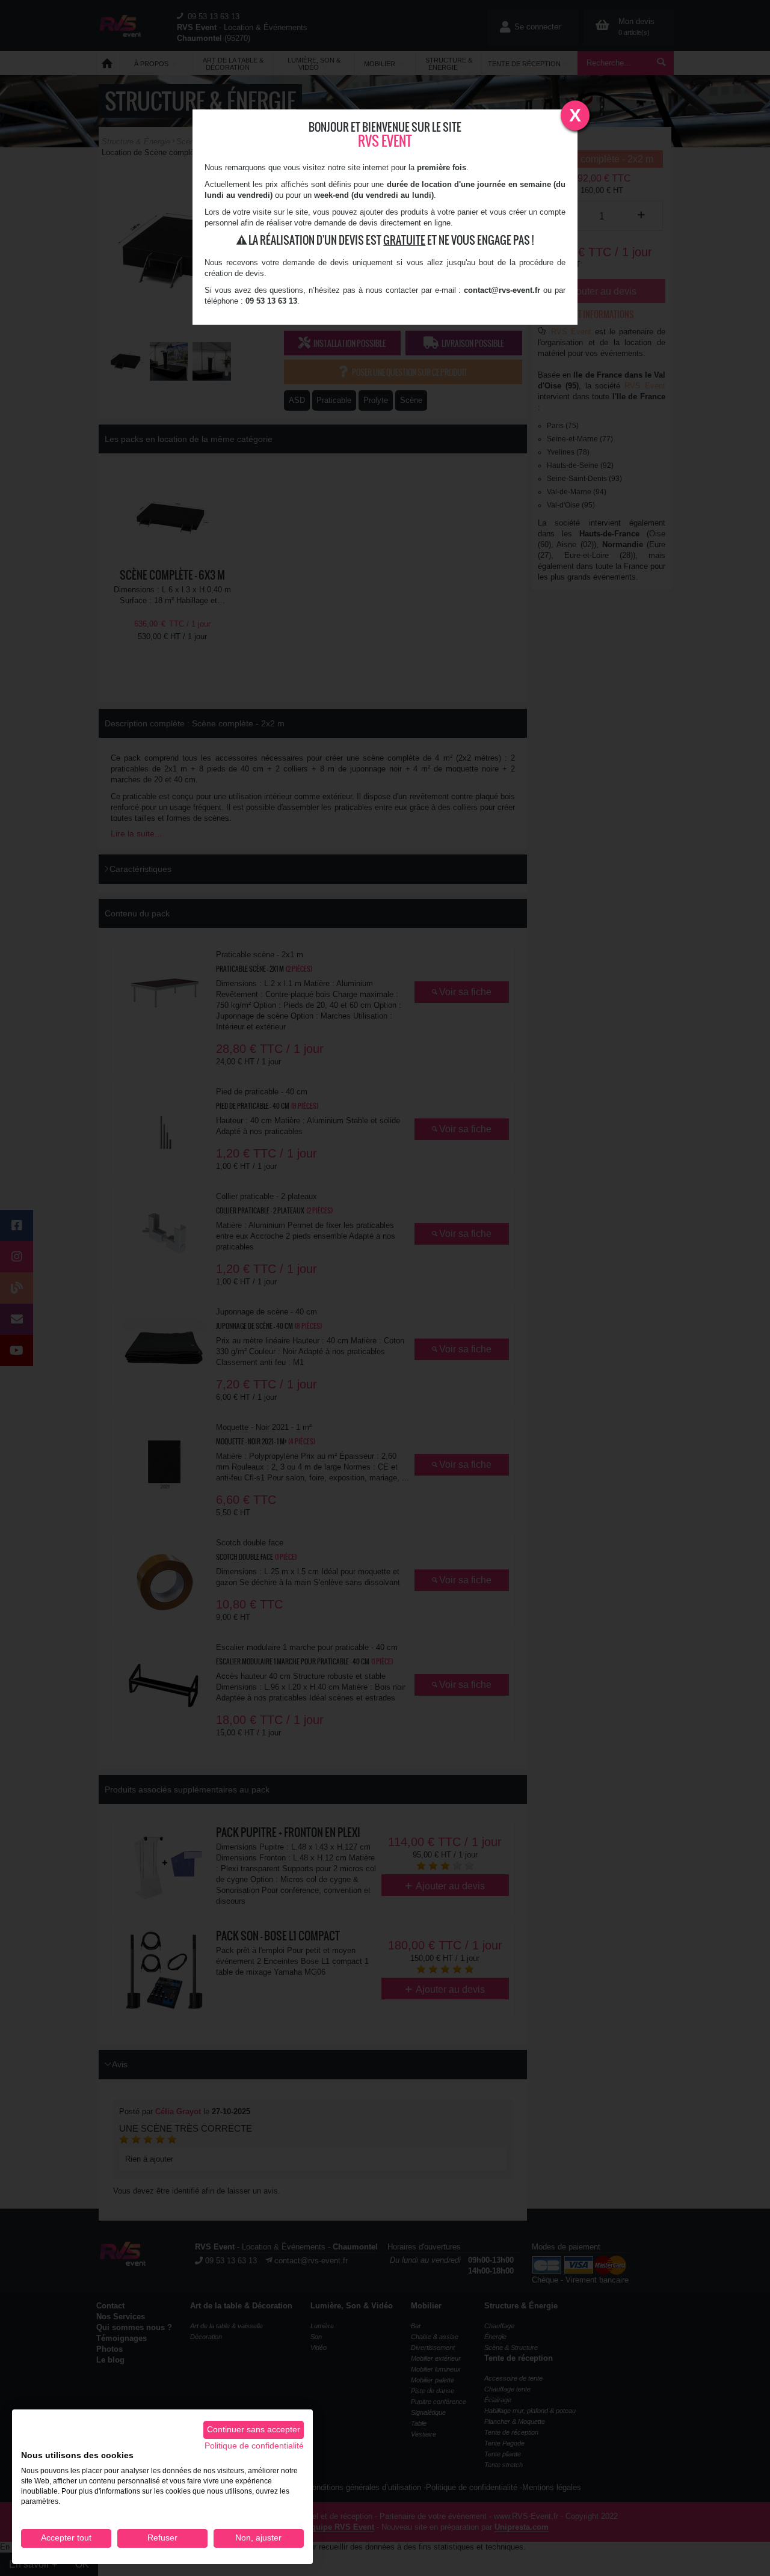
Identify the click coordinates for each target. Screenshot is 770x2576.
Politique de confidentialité (254, 2446)
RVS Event (385, 141)
